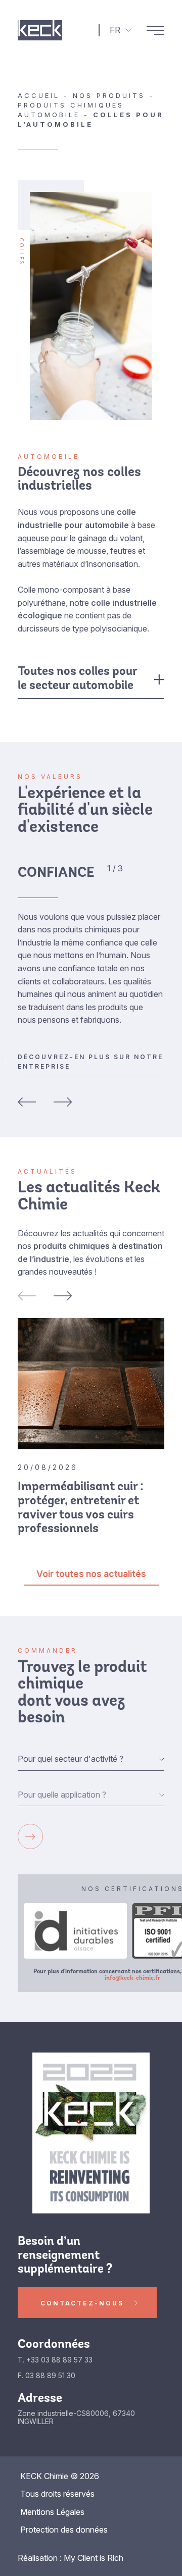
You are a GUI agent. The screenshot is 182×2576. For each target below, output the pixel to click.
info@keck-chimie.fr (132, 1978)
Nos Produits (109, 95)
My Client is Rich (94, 2558)
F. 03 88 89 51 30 (47, 2376)
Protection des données (64, 2530)
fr (115, 30)
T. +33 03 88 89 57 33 (55, 2360)
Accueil (39, 95)
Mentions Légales (52, 2512)
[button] (27, 1296)
